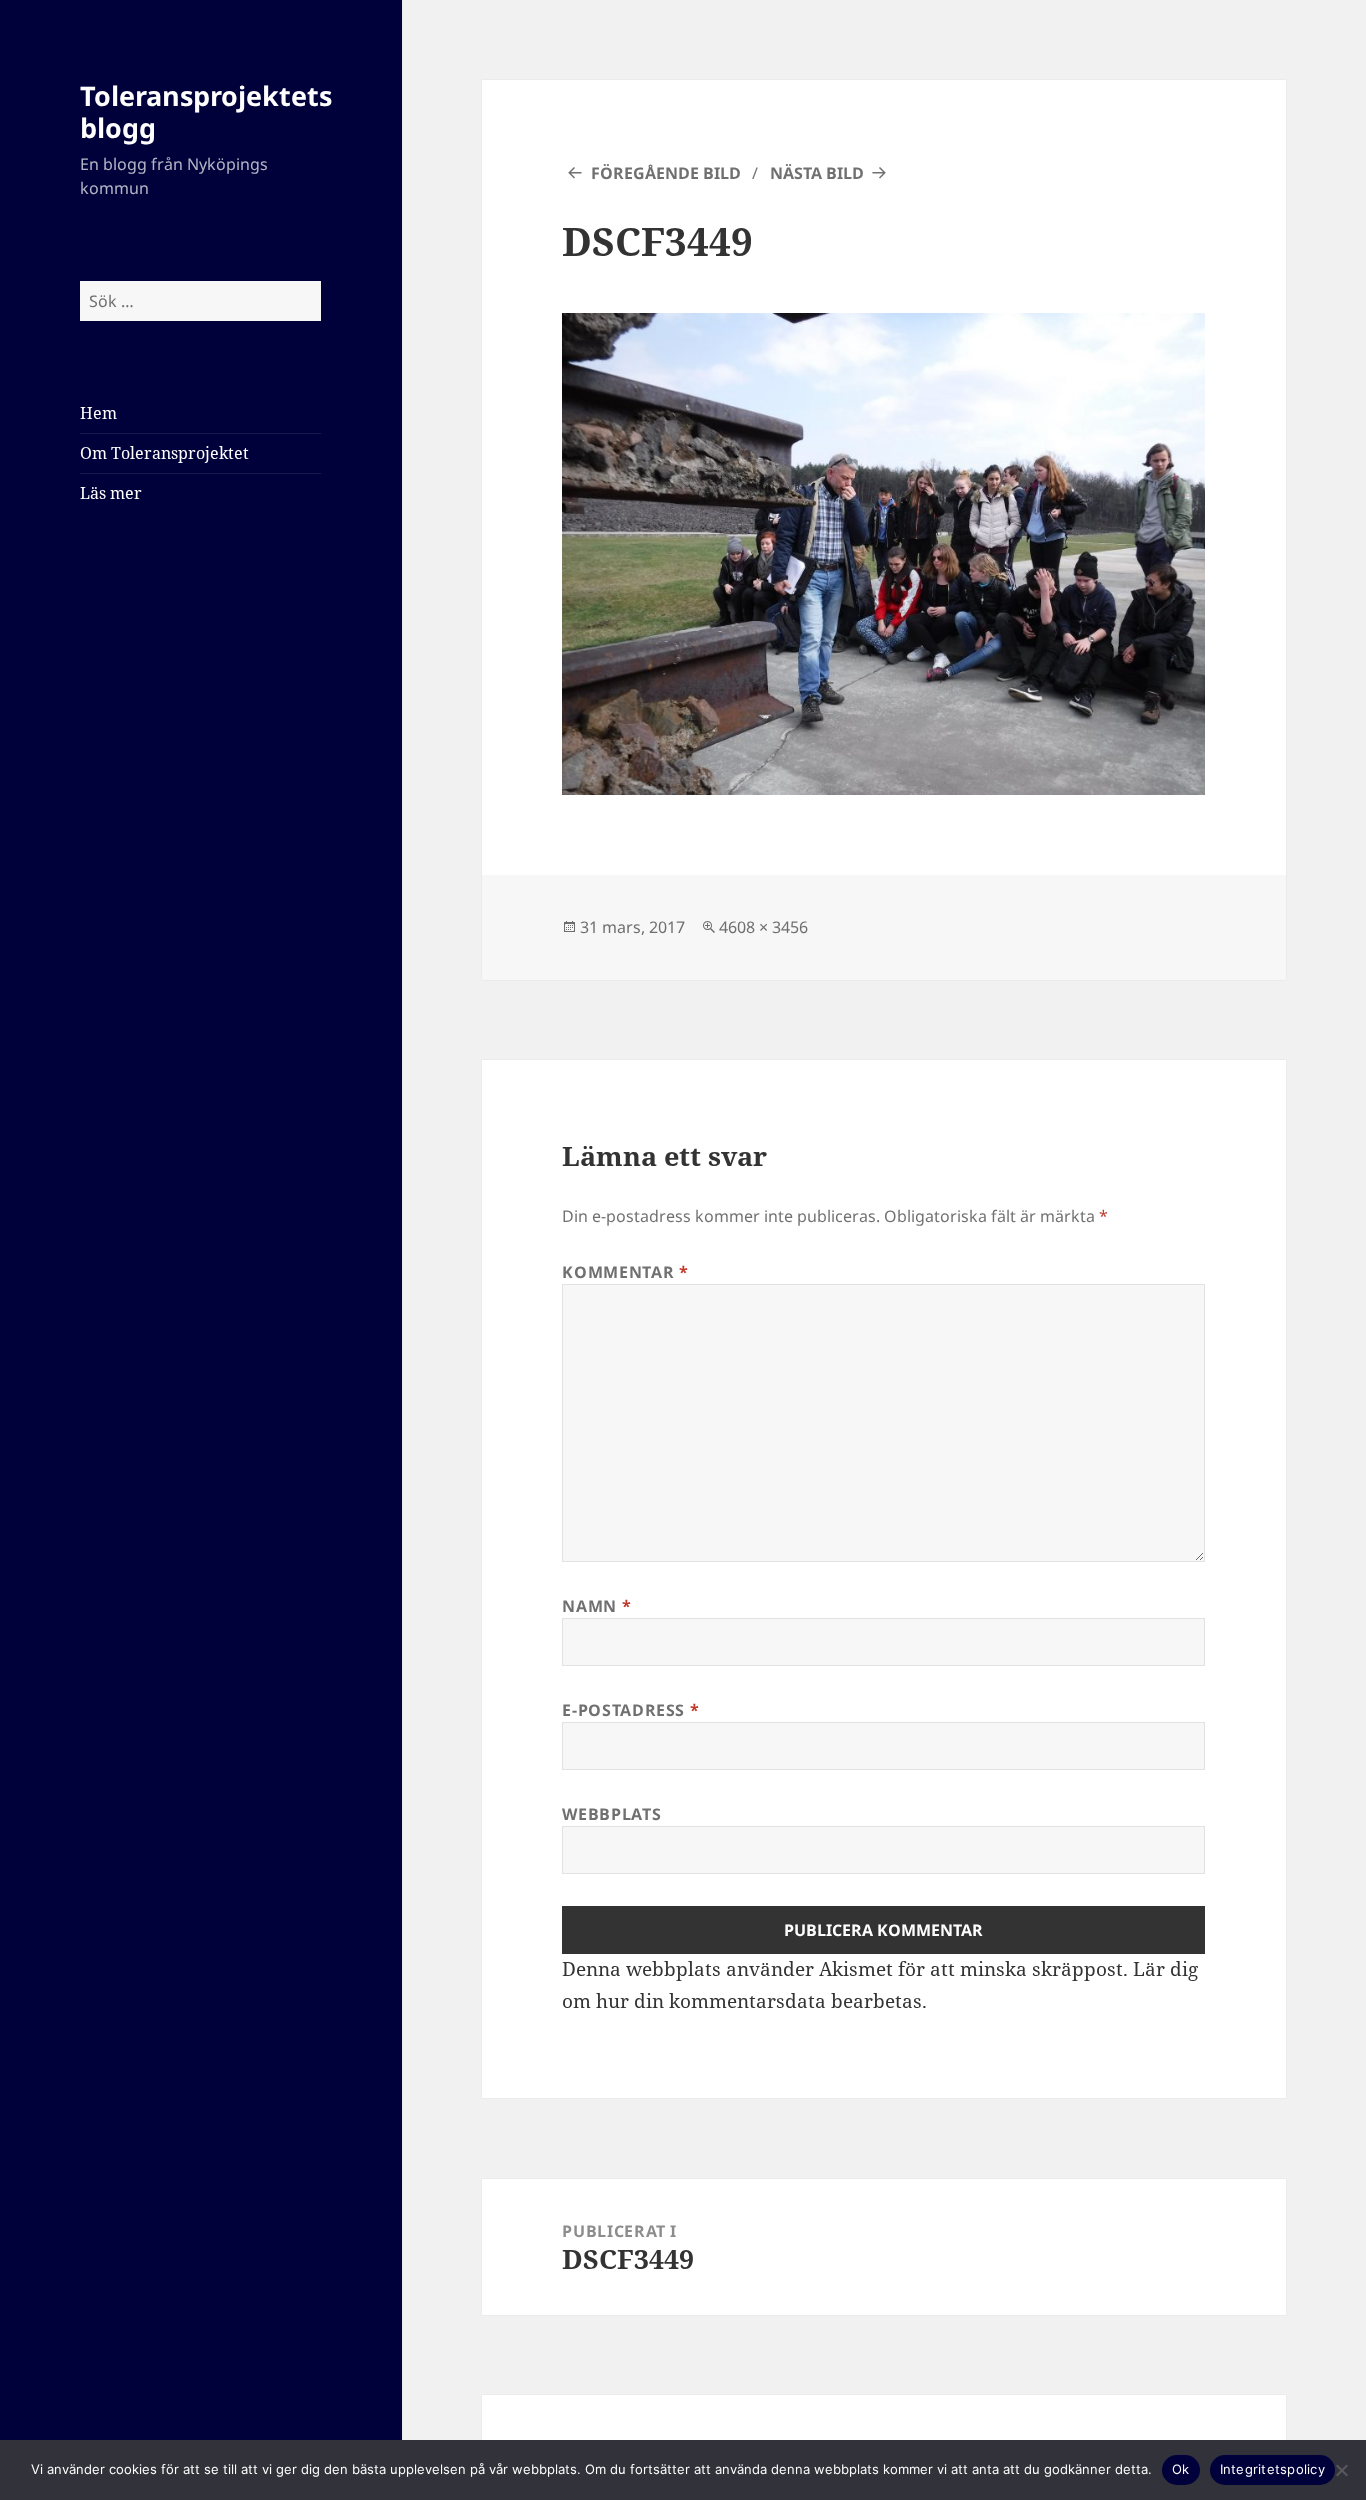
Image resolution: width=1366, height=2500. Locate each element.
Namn (596, 1606)
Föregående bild (666, 173)
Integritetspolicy (1272, 2469)
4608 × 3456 (763, 927)
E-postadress (630, 1710)
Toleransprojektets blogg (206, 111)
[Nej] (1341, 2470)
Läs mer (111, 493)
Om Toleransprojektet (164, 453)
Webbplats (611, 1814)
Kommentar (625, 1272)
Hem (98, 413)
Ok (1181, 2469)
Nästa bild (817, 173)
